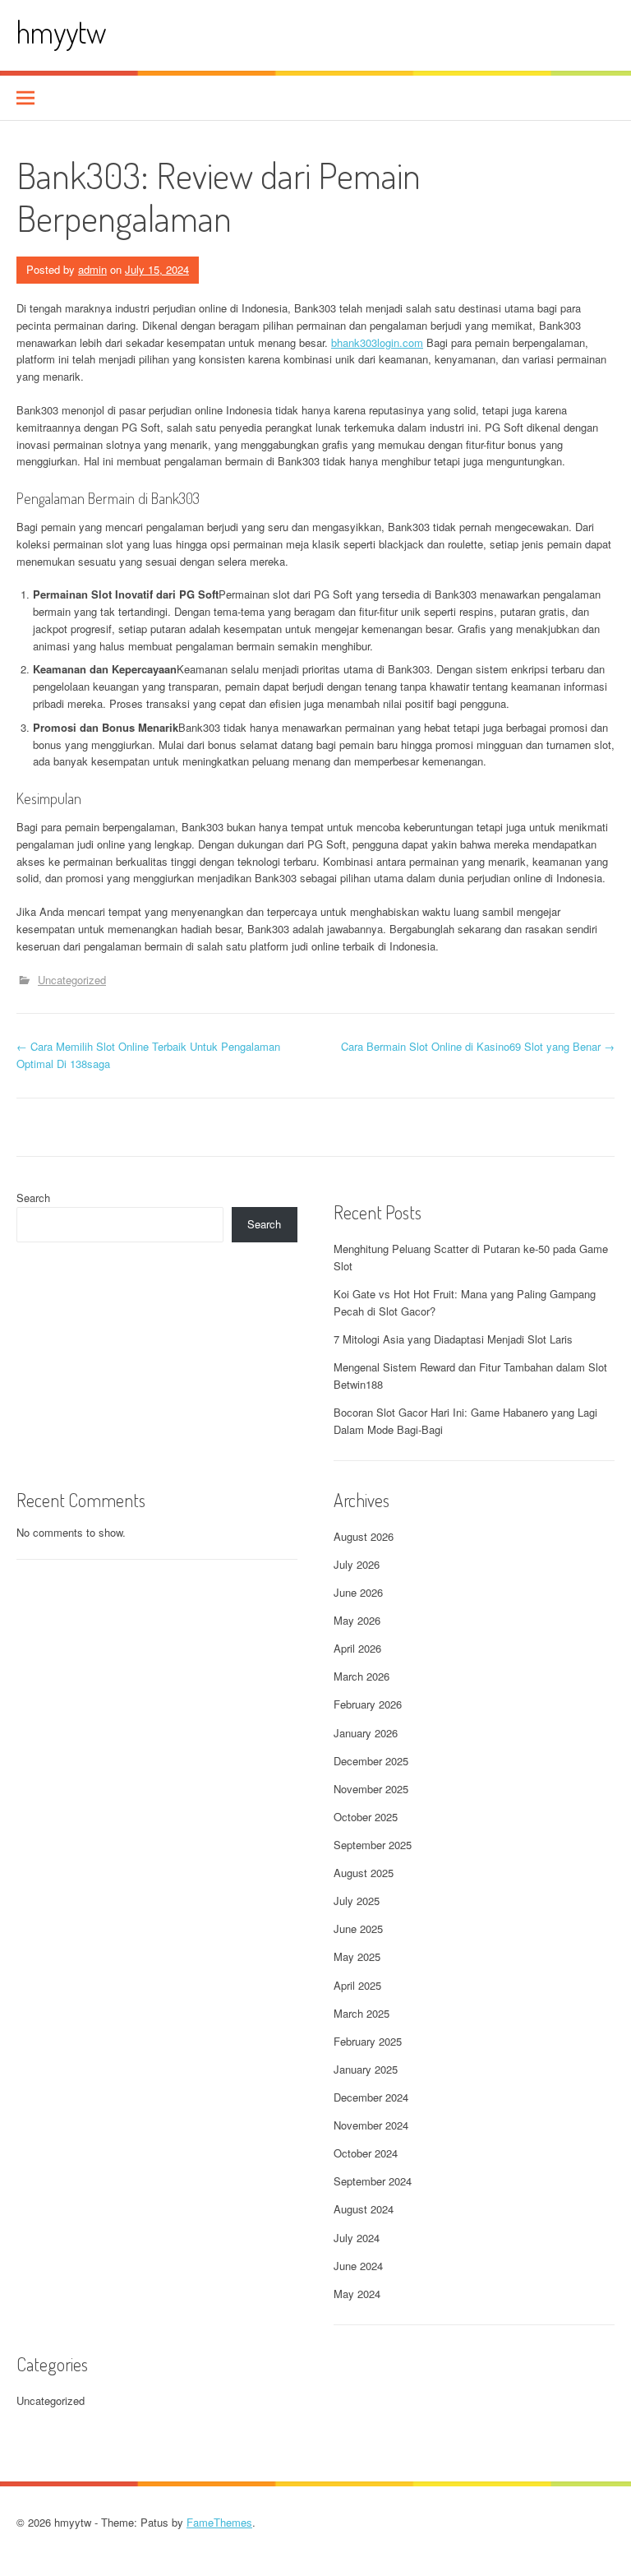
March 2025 (362, 2013)
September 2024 (373, 2181)
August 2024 (364, 2209)
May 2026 (357, 1620)
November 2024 (371, 2125)
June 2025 (358, 1929)
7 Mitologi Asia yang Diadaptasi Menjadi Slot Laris (453, 1339)
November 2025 (371, 1789)
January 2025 (366, 2069)
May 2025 (357, 1956)
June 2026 (358, 1592)
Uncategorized (72, 980)
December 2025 (371, 1761)
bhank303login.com (377, 342)
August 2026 (364, 1536)
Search (33, 1198)
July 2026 (357, 1564)
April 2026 (357, 1648)
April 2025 (357, 1985)
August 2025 (364, 1873)
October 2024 (366, 2153)
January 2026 (366, 1733)
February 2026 (368, 1704)
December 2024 (371, 2097)
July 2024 (357, 2238)
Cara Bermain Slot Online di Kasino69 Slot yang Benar (478, 1046)
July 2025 (357, 1901)
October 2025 (366, 1817)
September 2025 (373, 1845)
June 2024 (358, 2266)
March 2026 (362, 1676)
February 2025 (368, 2041)
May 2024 (357, 2294)
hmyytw (61, 32)
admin (92, 269)
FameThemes (219, 2522)
